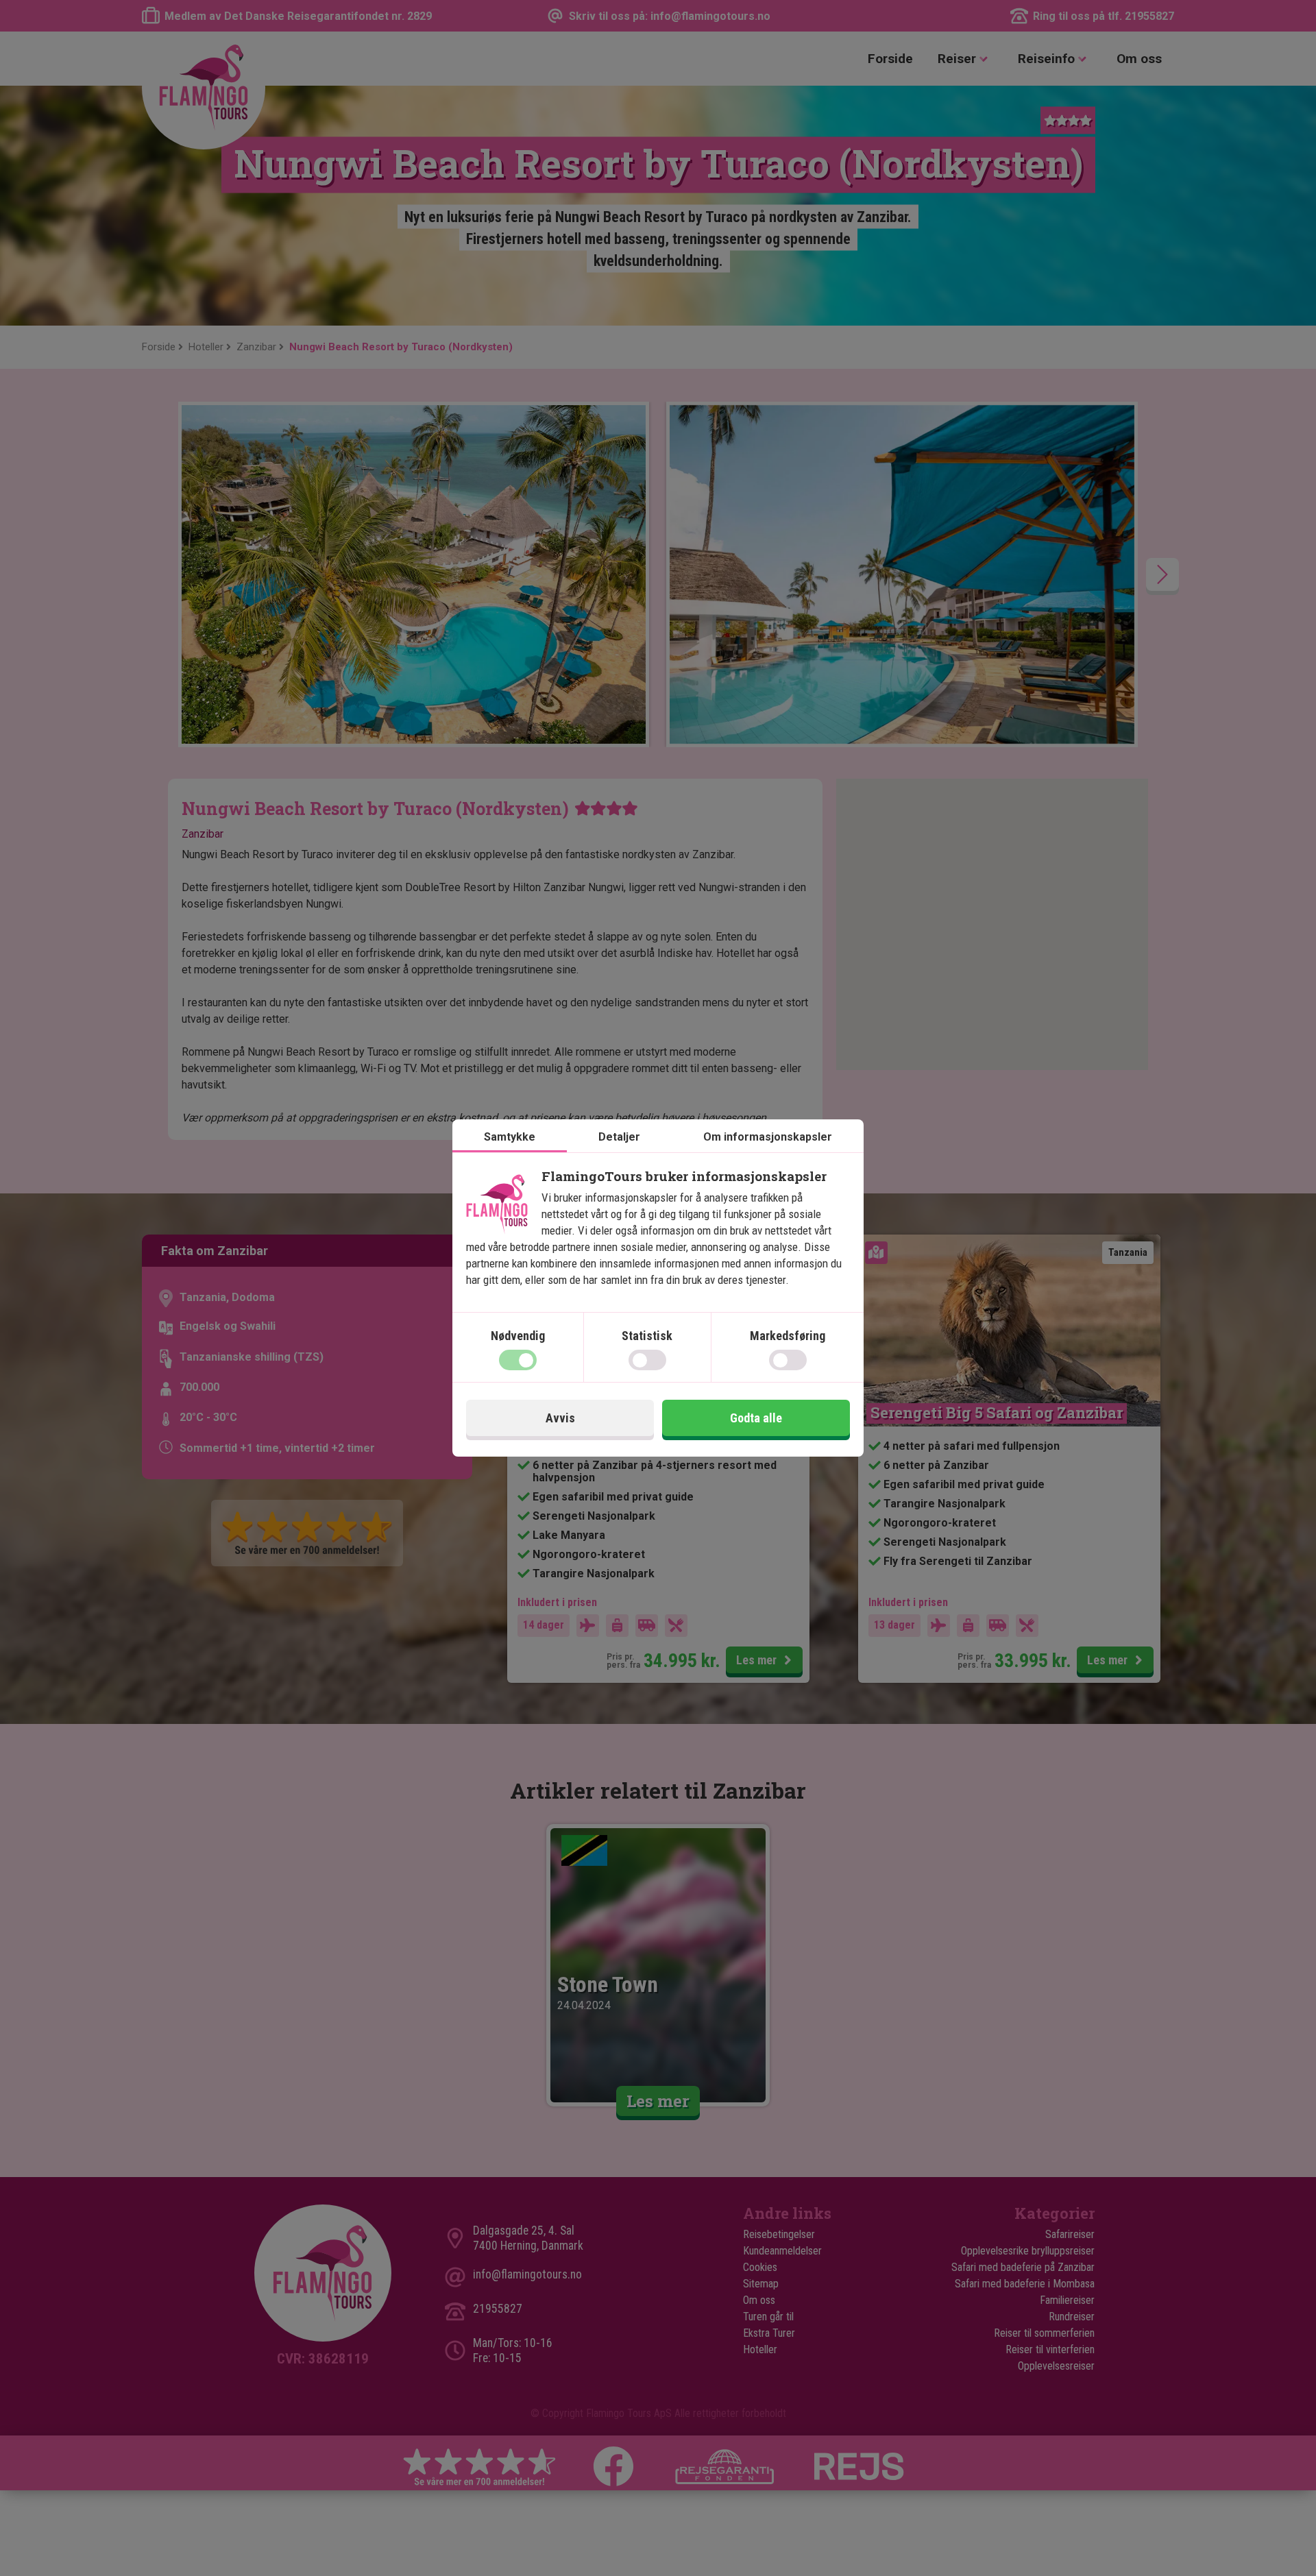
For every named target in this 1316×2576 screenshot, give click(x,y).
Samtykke (510, 1137)
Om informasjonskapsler (768, 1137)
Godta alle (756, 1418)
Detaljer (619, 1137)
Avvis (560, 1418)
